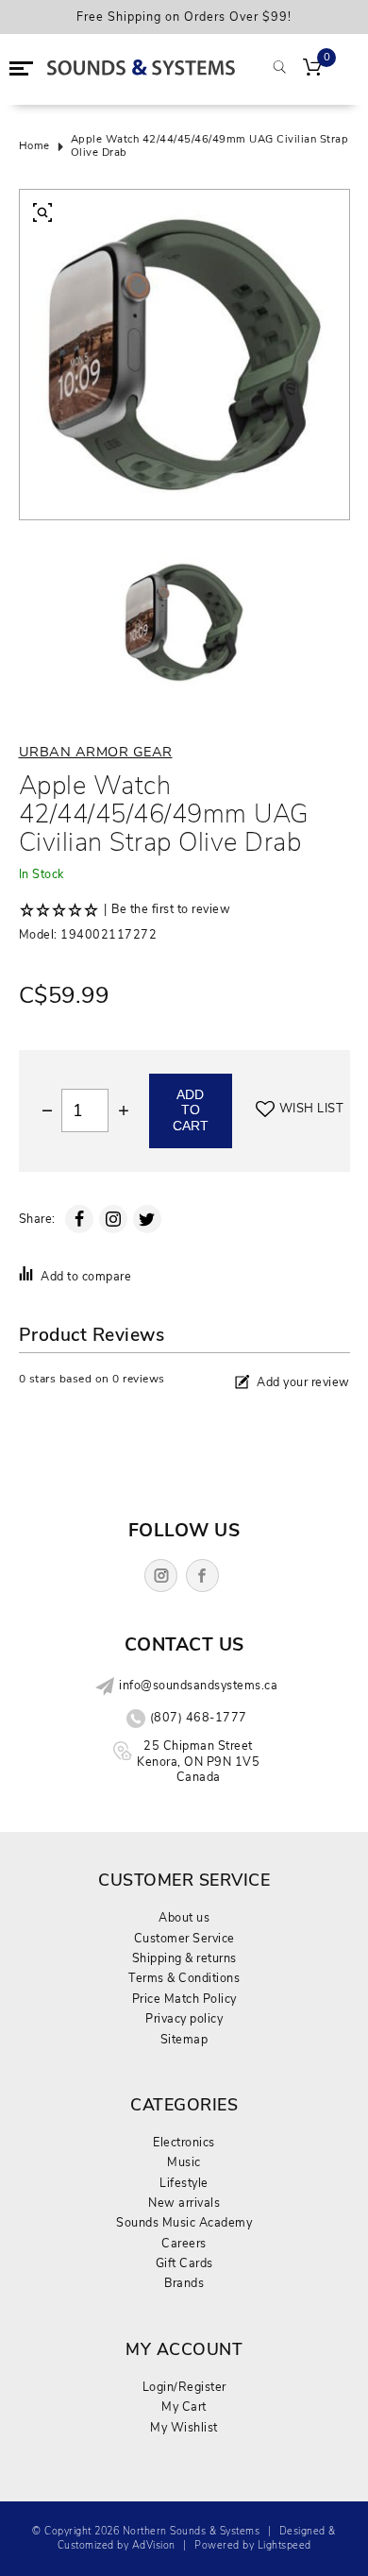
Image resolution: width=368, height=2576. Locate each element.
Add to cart (191, 1110)
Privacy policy (184, 2018)
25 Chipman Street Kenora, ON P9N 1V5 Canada (198, 1761)
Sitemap (184, 2039)
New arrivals (184, 2203)
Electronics (184, 2142)
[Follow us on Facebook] (202, 1576)
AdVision (154, 2545)
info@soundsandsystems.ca (198, 1686)
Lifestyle (184, 2183)
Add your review (303, 1382)
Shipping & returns (184, 1958)
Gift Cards (184, 2263)
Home (34, 146)
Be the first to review (171, 909)
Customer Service (184, 1938)
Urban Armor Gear (96, 752)
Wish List (312, 1109)
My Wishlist (184, 2427)
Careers (184, 2243)
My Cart (184, 2407)
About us (184, 1917)
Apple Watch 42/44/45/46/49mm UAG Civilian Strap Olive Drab (210, 147)
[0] (312, 69)
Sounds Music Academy (184, 2222)
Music (184, 2162)
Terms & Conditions (184, 1978)
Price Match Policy (184, 1999)
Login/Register (184, 2387)
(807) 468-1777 (199, 1718)
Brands (184, 2283)
